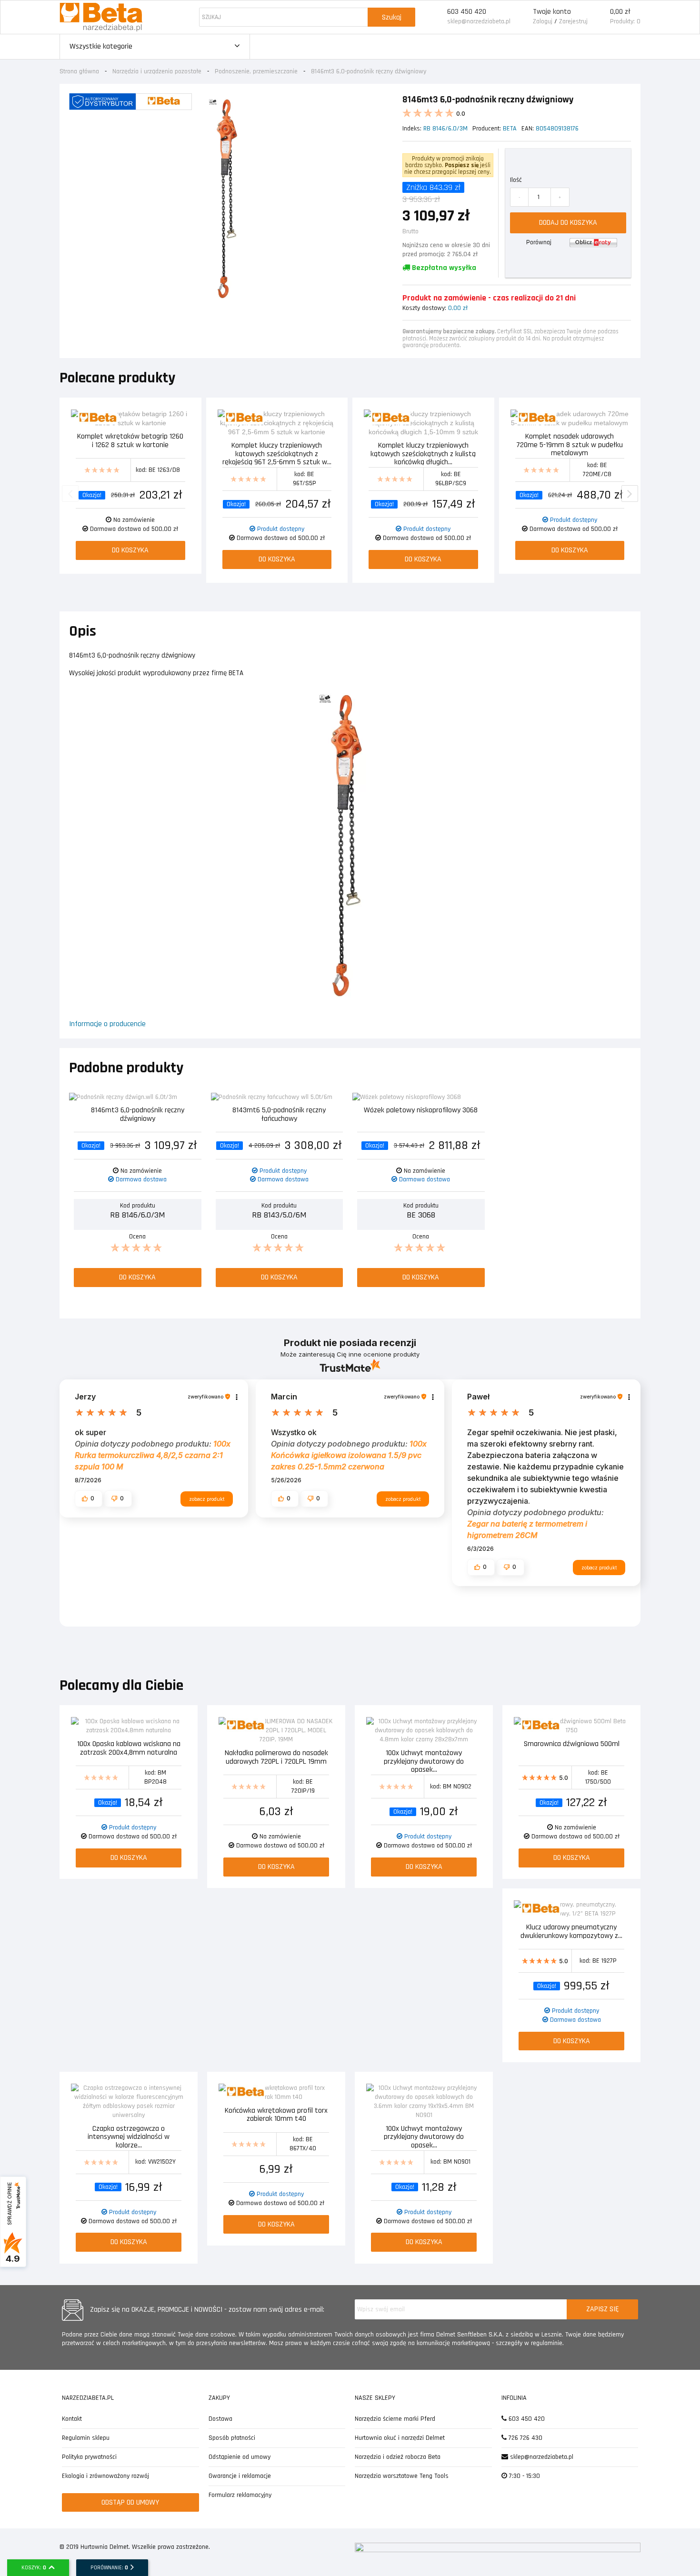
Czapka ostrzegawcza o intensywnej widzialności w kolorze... (129, 2136)
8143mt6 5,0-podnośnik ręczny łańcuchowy (279, 1115)
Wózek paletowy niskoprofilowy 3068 (421, 1111)
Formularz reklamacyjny (240, 2495)
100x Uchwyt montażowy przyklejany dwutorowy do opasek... (424, 1761)
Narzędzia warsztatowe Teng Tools (402, 2476)
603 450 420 (467, 12)
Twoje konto (552, 12)
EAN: (528, 129)
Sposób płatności (232, 2438)
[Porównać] (184, 418)
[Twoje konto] (522, 17)
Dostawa (220, 2419)
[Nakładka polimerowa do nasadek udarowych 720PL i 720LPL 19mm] (276, 1731)
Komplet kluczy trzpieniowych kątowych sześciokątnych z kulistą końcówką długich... (423, 453)
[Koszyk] (599, 17)
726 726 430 (525, 2438)
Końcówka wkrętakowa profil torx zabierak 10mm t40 (276, 2115)
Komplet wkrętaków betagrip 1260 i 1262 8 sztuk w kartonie (130, 441)
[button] (89, 1498)
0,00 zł (620, 12)
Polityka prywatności (89, 2457)
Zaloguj (543, 21)
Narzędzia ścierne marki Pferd (395, 2419)
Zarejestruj (573, 21)
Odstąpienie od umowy (240, 2457)
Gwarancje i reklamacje (240, 2476)
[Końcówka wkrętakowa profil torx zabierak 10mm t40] (276, 2093)
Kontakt (72, 2419)
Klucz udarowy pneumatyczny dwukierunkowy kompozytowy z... (571, 1932)
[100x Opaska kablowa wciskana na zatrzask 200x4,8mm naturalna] (129, 1726)
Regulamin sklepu (86, 2438)
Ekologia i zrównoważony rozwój (105, 2476)
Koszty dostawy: (424, 308)
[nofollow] (593, 242)
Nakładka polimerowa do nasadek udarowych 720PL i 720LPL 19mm (276, 1758)
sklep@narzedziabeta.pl (479, 21)
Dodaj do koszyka (568, 223)
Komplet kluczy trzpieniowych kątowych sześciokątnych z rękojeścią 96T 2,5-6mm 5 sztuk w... (277, 453)
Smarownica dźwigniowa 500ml (572, 1744)
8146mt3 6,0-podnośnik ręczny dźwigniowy (138, 1115)
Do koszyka (130, 550)
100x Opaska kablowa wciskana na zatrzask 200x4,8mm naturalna (129, 1749)
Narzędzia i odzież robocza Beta (398, 2457)
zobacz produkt (207, 1499)
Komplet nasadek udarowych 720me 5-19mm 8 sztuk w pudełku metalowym (570, 444)
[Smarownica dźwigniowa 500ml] (571, 1726)
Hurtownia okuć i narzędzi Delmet (400, 2438)
